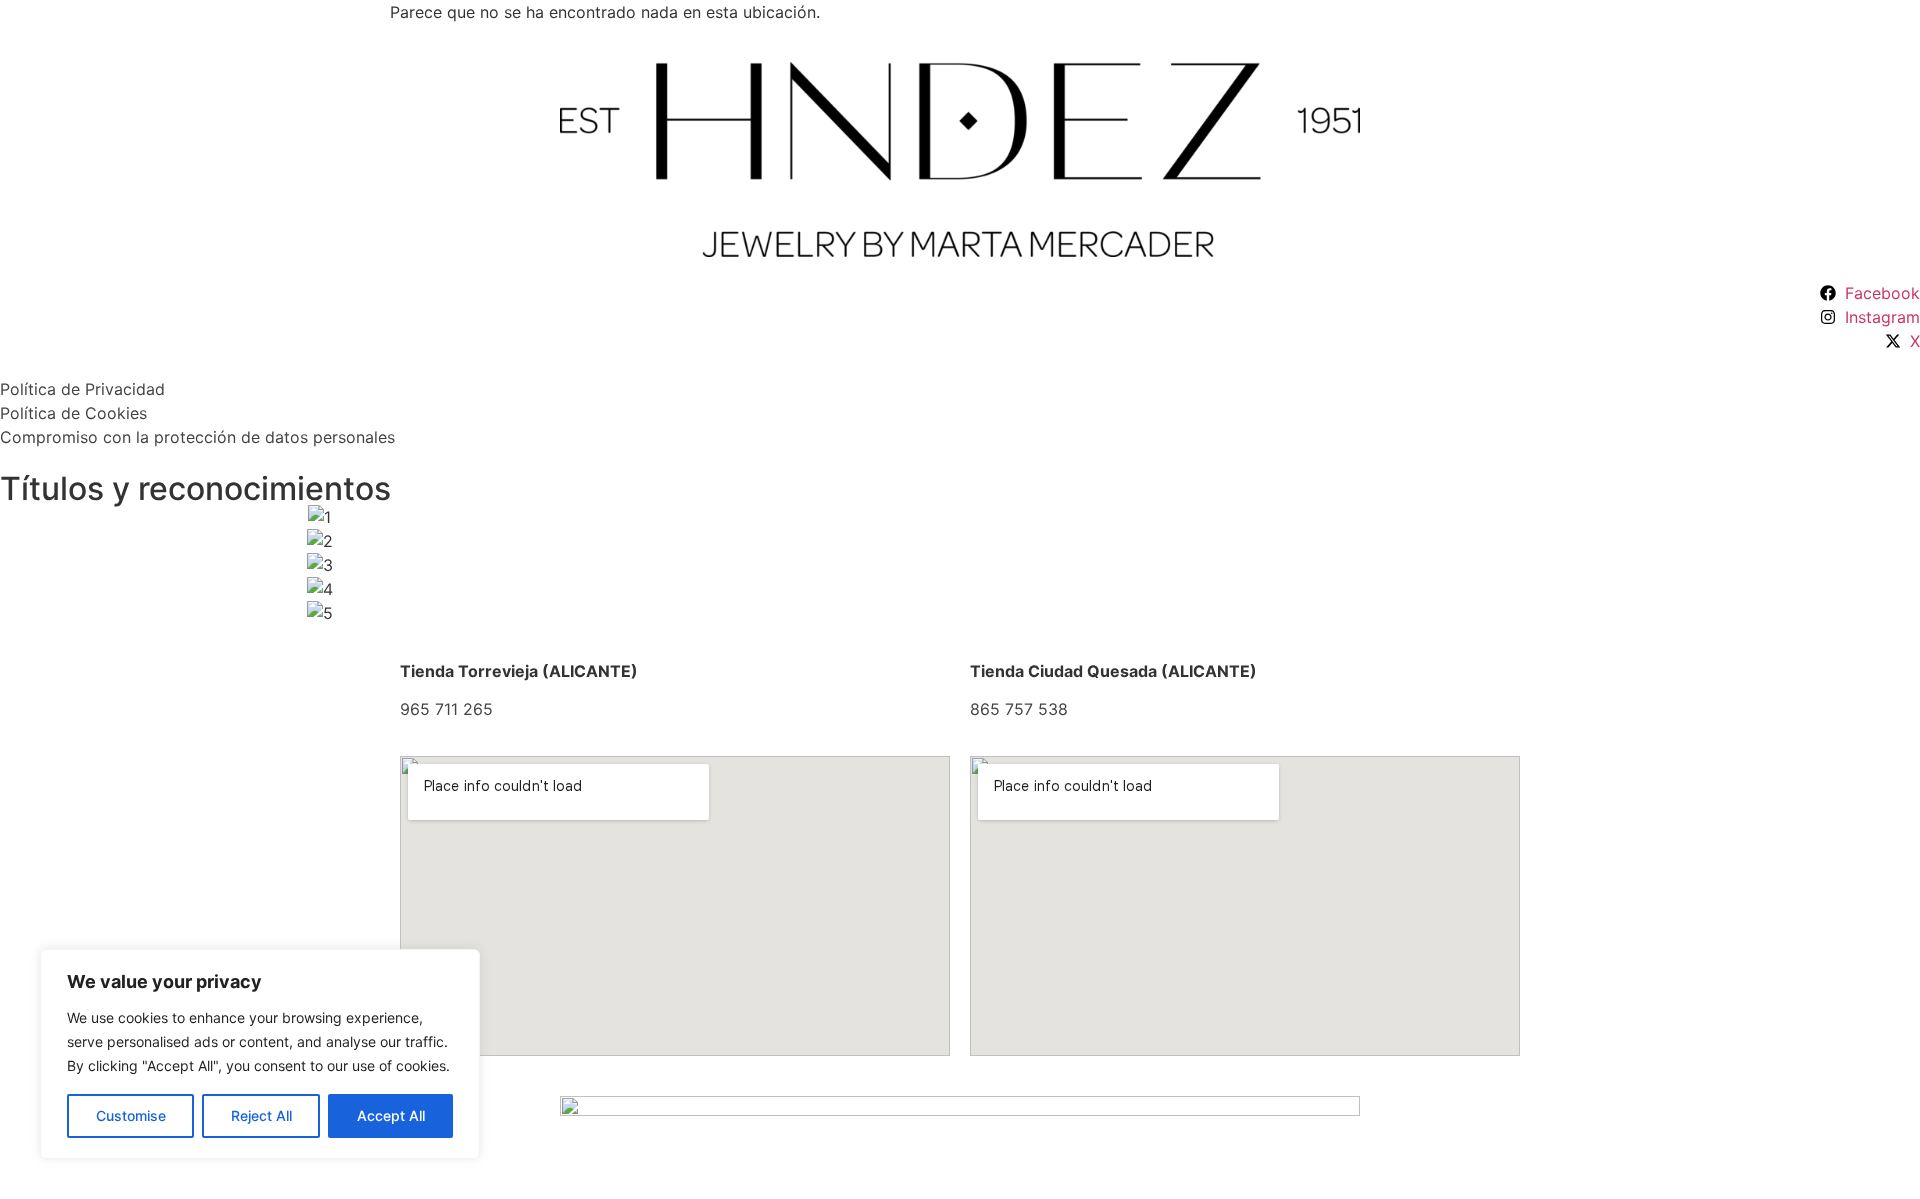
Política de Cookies (73, 413)
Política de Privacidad (82, 389)
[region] (260, 1054)
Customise (131, 1115)
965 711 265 (446, 709)
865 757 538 (1019, 709)
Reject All (261, 1115)
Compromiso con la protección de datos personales (197, 437)
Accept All (391, 1115)
